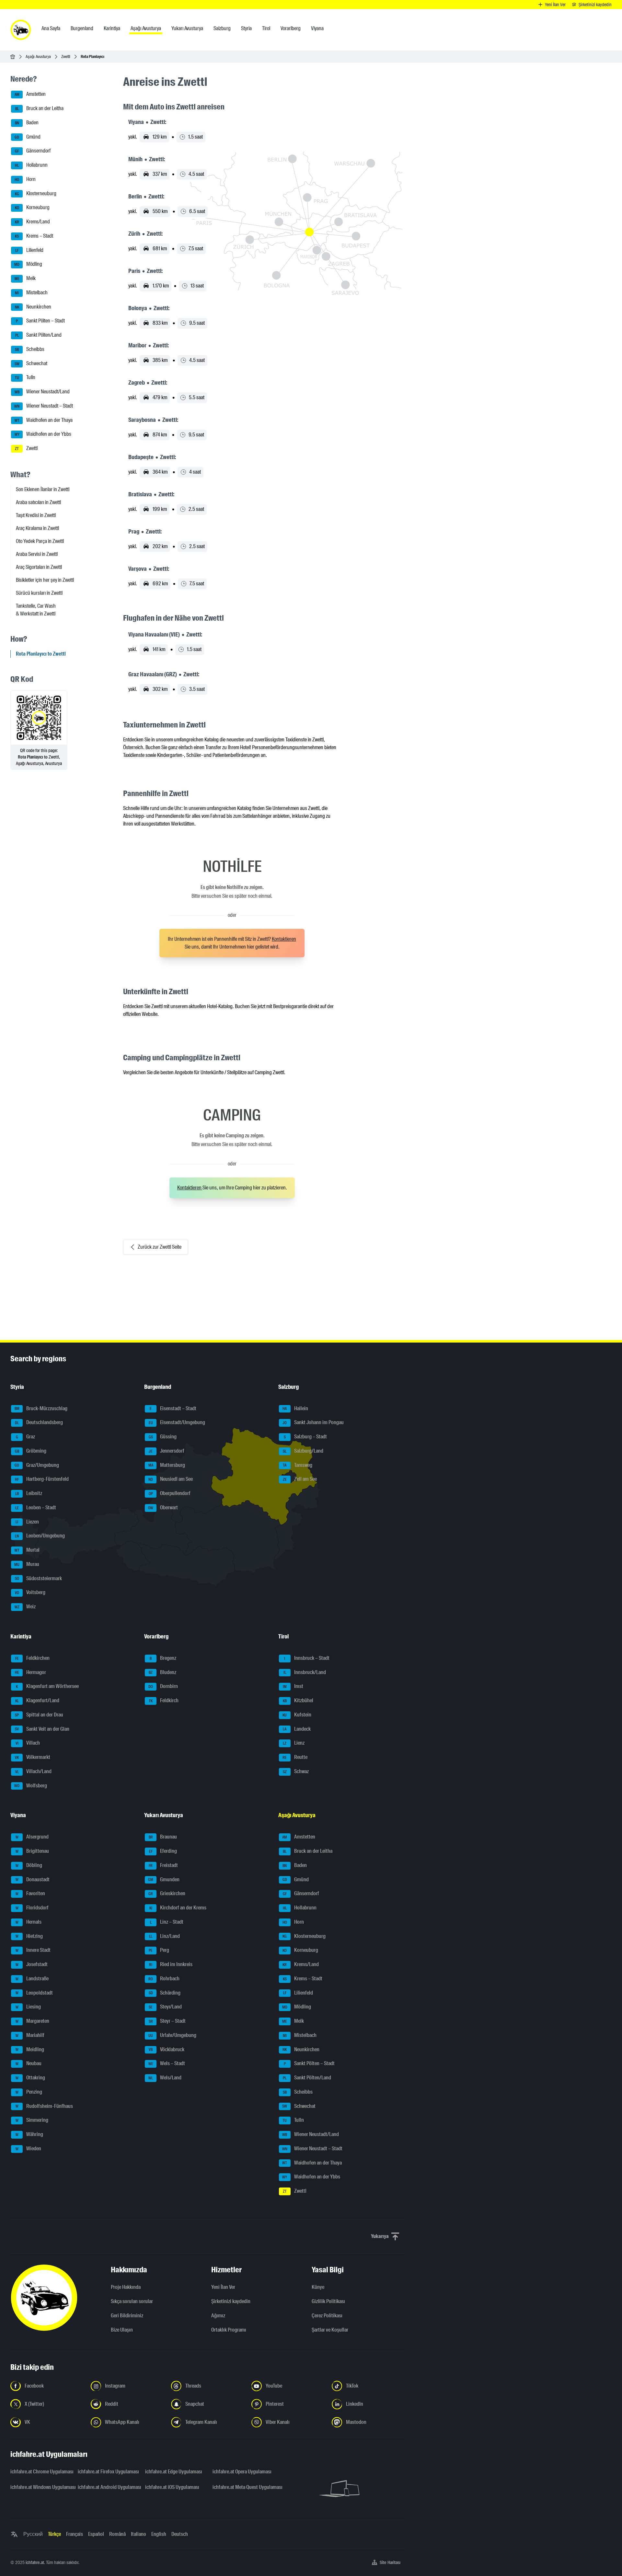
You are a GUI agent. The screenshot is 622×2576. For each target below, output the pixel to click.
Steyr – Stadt (167, 2021)
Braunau (163, 1837)
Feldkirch (164, 1700)
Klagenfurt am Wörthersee (47, 1686)
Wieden (29, 2149)
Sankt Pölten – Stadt (40, 321)
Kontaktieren (284, 939)
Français (75, 2534)
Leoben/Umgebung (40, 1536)
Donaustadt (33, 1879)
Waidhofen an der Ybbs (43, 434)
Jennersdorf (167, 1451)
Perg (159, 1950)
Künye (318, 2287)
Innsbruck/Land (305, 1672)
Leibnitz (29, 1493)
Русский (33, 2534)
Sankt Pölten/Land (39, 335)
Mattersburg (167, 1465)
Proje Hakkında (126, 2287)
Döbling (29, 1865)
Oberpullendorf (170, 1493)
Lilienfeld (29, 250)
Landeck (297, 1729)
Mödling (28, 264)
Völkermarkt (33, 1757)
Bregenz (163, 1658)
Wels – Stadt (167, 2063)
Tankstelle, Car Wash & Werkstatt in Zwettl (36, 610)
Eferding (163, 1851)
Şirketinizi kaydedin (231, 2301)
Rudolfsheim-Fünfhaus (44, 2106)
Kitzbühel (298, 1700)
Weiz (25, 1607)
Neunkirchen (33, 307)
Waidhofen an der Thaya (44, 420)
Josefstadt (32, 1964)
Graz (26, 1437)
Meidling (30, 2049)
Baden (27, 123)
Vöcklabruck (167, 2049)
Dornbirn (163, 1686)
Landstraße (32, 1979)
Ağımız (218, 2316)
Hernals (29, 1922)
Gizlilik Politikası (328, 2301)
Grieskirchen (167, 1893)
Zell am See (300, 1479)
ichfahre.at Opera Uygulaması (242, 2472)
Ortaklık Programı (229, 2330)
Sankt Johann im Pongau (313, 1422)
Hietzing (29, 1936)
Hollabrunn (31, 165)
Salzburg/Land (303, 1451)
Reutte (295, 1757)
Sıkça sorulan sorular (132, 2301)
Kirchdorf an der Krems (178, 1908)
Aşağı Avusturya (38, 56)
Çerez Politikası (327, 2316)
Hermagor (31, 1672)
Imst (293, 1686)
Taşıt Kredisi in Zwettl (36, 515)
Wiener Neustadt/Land (42, 392)
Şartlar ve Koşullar (330, 2330)
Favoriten (30, 1893)
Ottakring (30, 2078)
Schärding (165, 1993)
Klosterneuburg (36, 193)
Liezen (27, 1522)
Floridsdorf (32, 1908)
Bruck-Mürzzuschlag (41, 1408)
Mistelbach (31, 292)
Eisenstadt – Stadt (173, 1408)
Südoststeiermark (39, 1578)
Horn (25, 179)
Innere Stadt (33, 1950)
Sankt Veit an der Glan (42, 1729)
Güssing (163, 1437)
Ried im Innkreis (171, 1964)
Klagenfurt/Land (37, 1700)
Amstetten (30, 94)
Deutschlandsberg (39, 1422)
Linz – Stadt (167, 1922)
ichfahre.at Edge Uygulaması (174, 2472)
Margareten (33, 2021)
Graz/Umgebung (37, 1465)
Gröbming (31, 1451)
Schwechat (31, 363)
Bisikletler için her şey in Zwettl (45, 580)
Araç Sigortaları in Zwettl (39, 567)
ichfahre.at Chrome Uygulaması (40, 2472)
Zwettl (66, 56)
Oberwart (163, 1507)
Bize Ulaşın (122, 2330)
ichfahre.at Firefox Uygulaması (108, 2472)
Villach (28, 1743)
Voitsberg (30, 1592)
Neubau (29, 2063)
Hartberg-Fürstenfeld (42, 1479)
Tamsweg (298, 1465)
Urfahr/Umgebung (172, 2035)
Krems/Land (33, 222)
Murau (27, 1564)
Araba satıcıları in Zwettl (38, 502)
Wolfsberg (31, 1786)
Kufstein (297, 1715)
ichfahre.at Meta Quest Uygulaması (242, 2487)
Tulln (25, 378)
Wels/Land (165, 2078)
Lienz (294, 1743)
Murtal (27, 1550)
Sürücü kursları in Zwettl (39, 593)
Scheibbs (30, 349)
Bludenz (162, 1672)
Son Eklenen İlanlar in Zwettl (43, 489)
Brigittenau (32, 1851)
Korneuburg (32, 208)
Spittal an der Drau (39, 1715)
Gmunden (164, 1879)
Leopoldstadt (34, 1993)
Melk (25, 278)
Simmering (32, 2120)
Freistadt (163, 1865)
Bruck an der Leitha (40, 108)
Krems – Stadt (34, 236)
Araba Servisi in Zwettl (37, 554)
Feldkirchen (33, 1658)
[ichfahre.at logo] (21, 30)
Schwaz (296, 1771)
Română (117, 2534)
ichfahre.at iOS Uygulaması (172, 2487)
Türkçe (54, 2534)
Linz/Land (164, 1936)
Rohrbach (164, 1979)
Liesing (28, 2007)
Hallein (295, 1408)
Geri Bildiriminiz (127, 2316)
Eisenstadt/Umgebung (177, 1422)
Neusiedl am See (171, 1479)
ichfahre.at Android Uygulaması (108, 2487)
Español (96, 2534)
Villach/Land (34, 1771)
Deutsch (180, 2534)
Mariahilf (30, 2035)
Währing (29, 2134)
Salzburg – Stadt (305, 1437)
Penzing (29, 2092)
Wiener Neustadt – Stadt (44, 406)
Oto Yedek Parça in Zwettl (40, 541)
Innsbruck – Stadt (307, 1658)
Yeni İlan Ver (223, 2287)
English (159, 2534)
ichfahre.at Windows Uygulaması (40, 2487)
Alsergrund (32, 1837)
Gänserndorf (33, 151)
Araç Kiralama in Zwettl (37, 528)
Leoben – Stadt (36, 1507)
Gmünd (28, 137)
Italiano (138, 2534)
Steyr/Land (165, 2007)
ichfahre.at (35, 2562)
